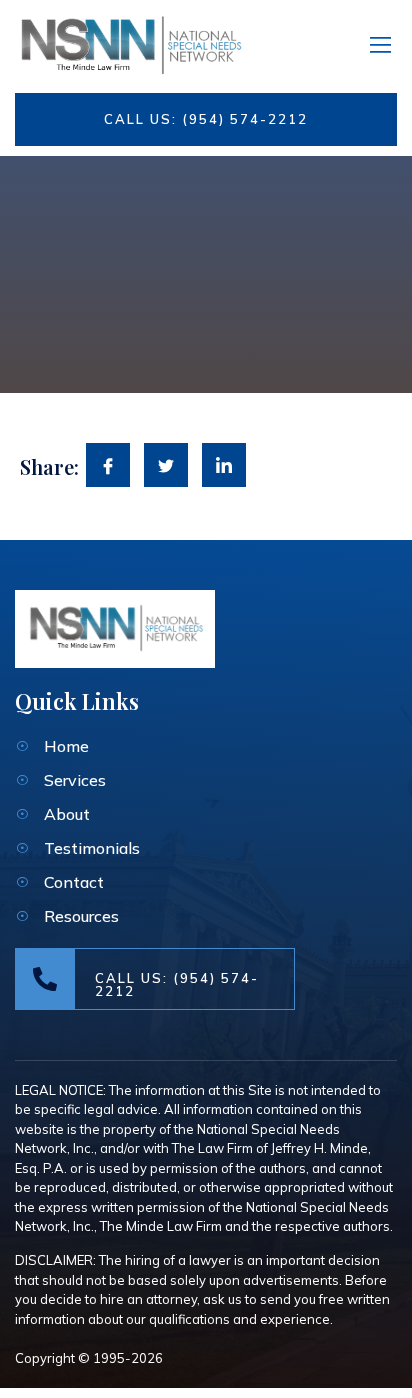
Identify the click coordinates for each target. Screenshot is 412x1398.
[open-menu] (377, 42)
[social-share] (108, 465)
